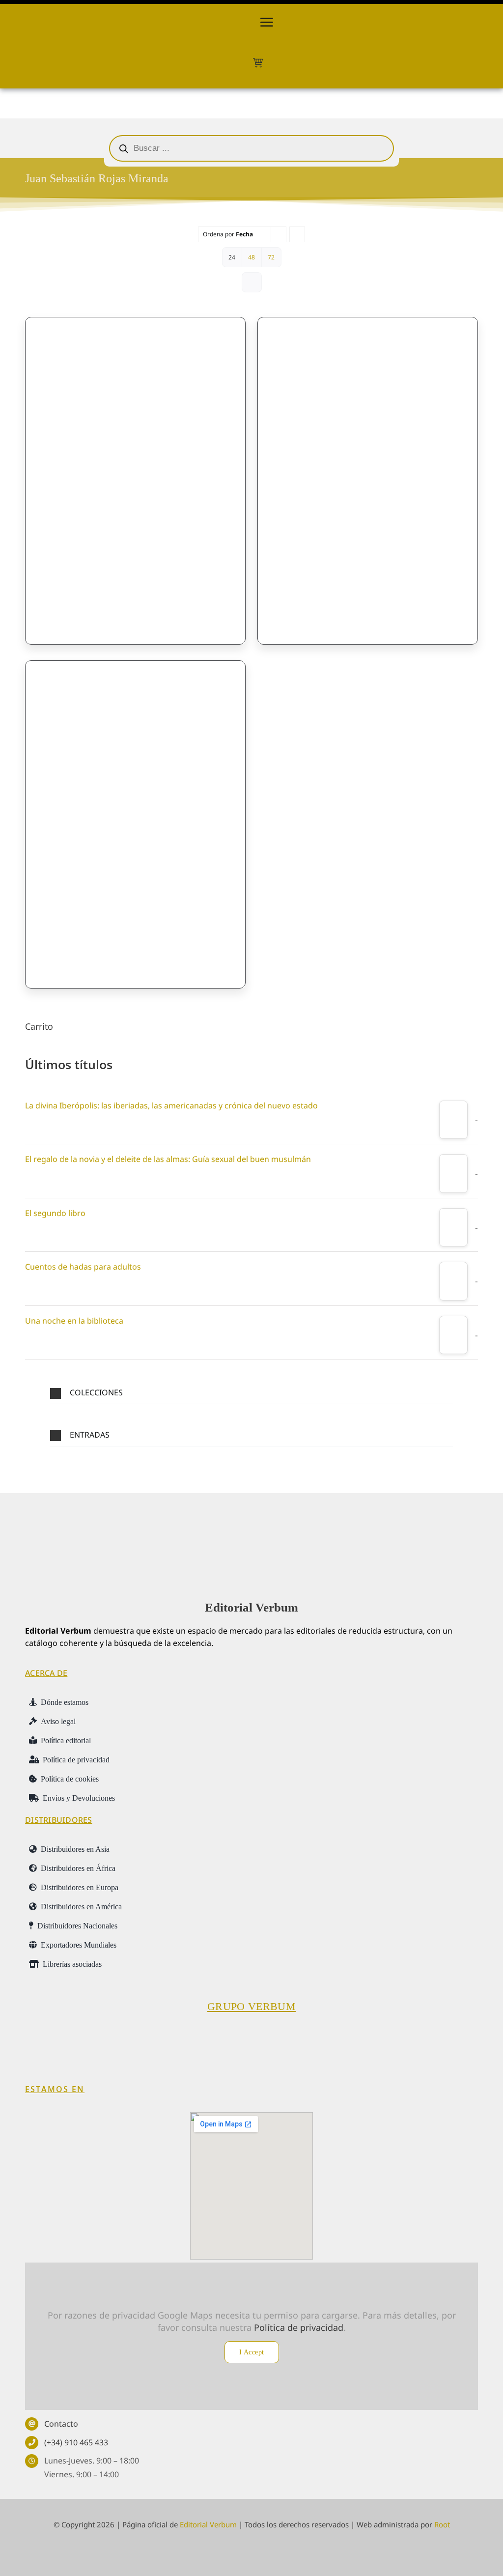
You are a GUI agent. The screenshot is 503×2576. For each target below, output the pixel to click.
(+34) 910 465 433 (76, 2442)
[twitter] (234, 2553)
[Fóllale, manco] (135, 472)
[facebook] (215, 2553)
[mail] (270, 2553)
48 (251, 257)
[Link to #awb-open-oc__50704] (267, 22)
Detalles (210, 607)
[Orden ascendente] (297, 234)
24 (232, 257)
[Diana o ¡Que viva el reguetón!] (368, 472)
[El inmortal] (135, 816)
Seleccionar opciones (85, 607)
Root (442, 2524)
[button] (251, 1393)
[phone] (288, 2553)
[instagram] (252, 2553)
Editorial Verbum (251, 1607)
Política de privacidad (299, 2327)
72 (271, 257)
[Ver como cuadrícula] (252, 282)
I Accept (252, 2352)
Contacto (61, 2424)
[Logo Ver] (251, 1527)
